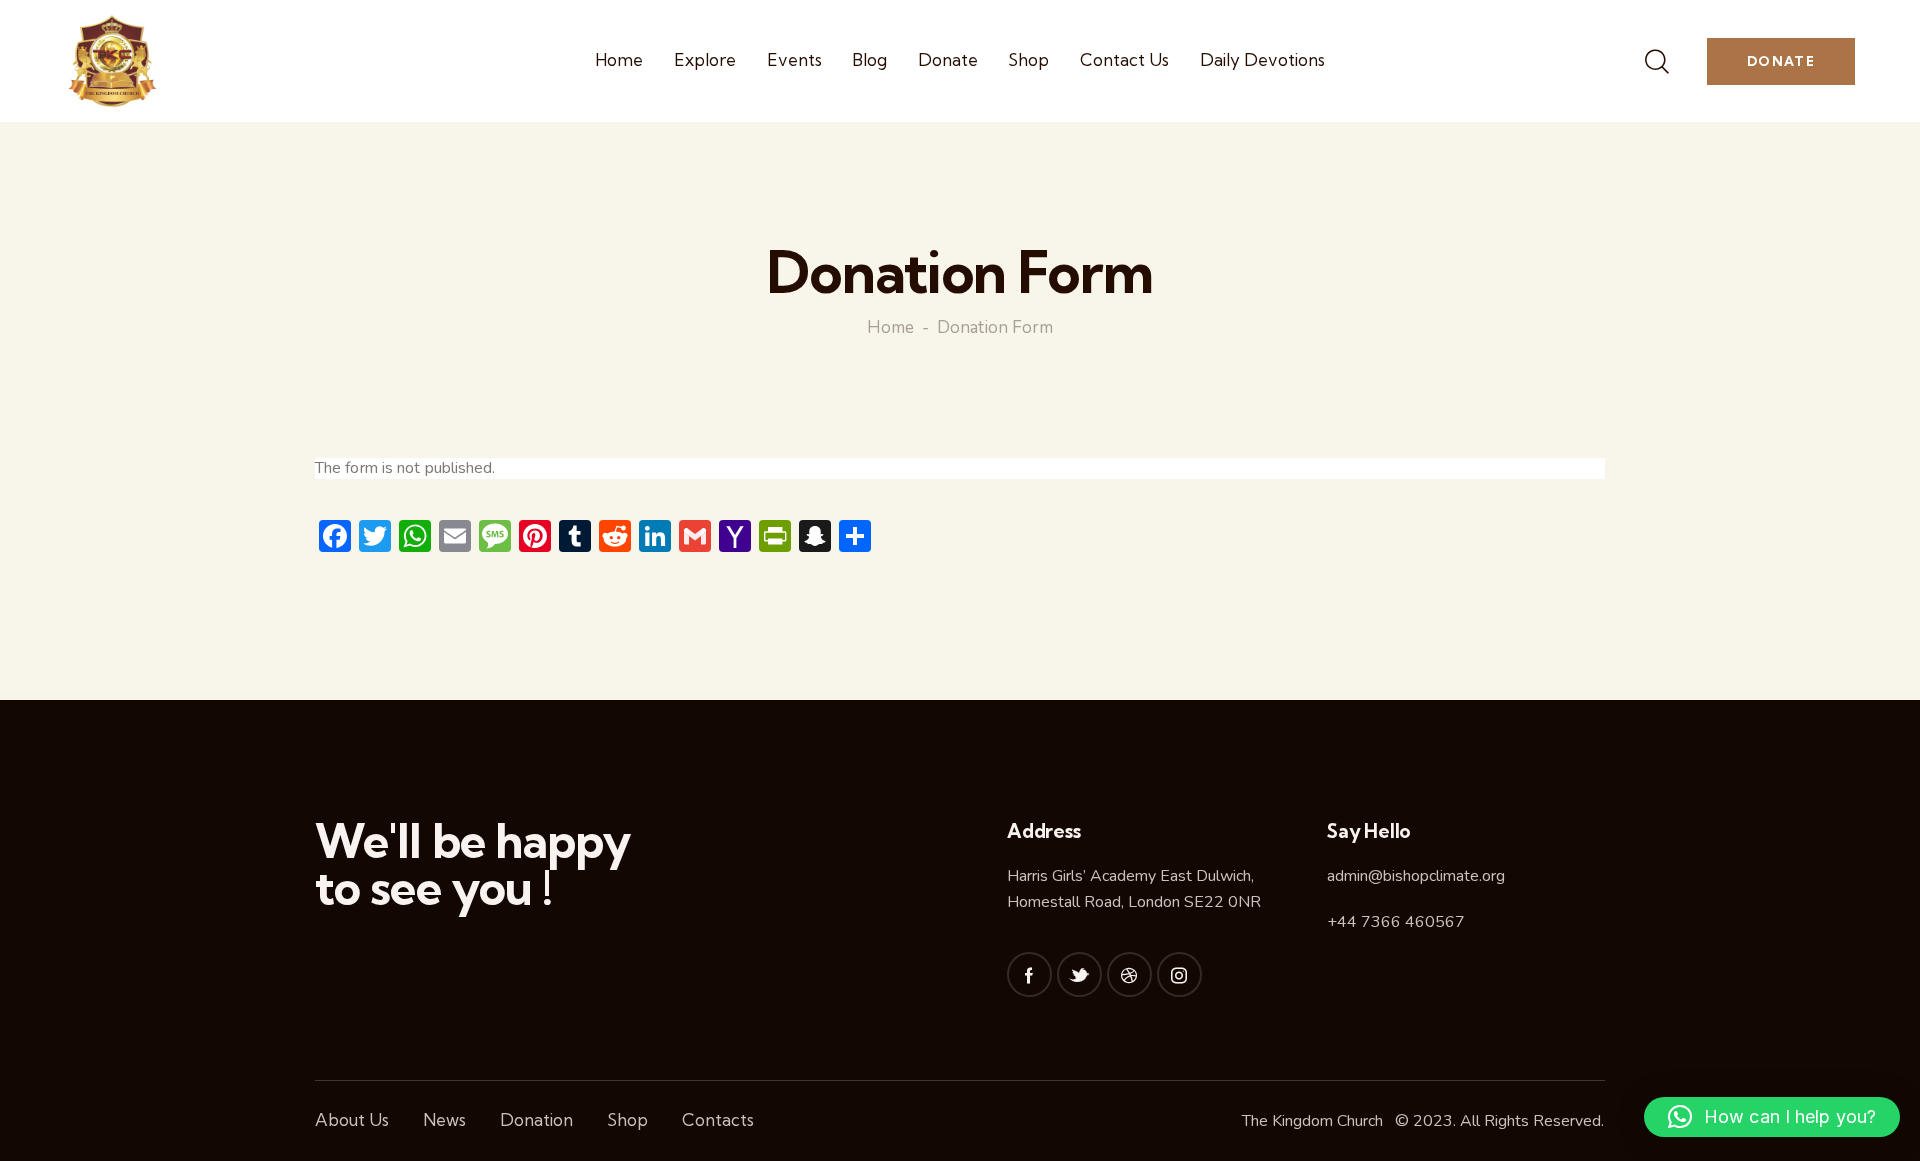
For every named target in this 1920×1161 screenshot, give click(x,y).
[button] (1772, 1117)
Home (890, 328)
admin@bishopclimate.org (1416, 876)
